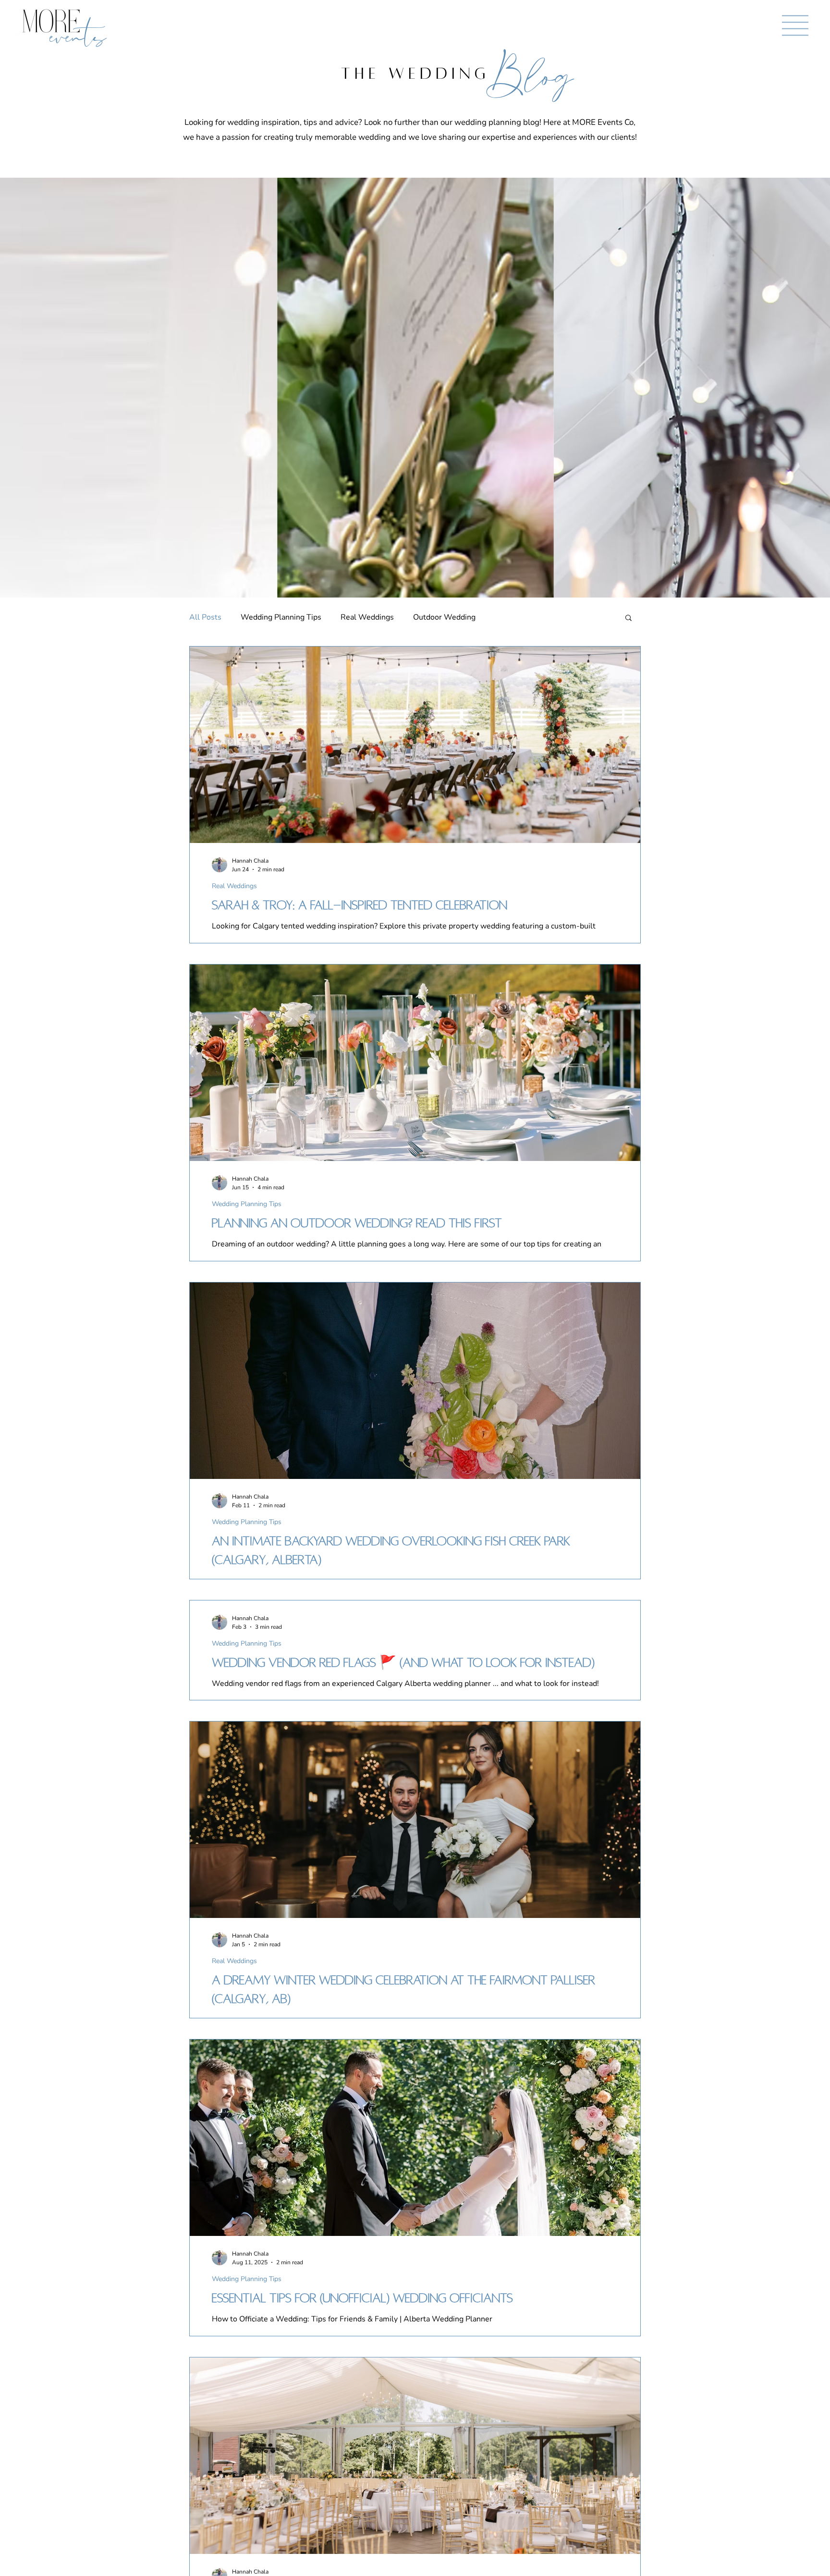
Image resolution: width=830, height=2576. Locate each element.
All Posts (205, 617)
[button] (795, 25)
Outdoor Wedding (444, 617)
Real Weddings (367, 617)
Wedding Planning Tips (281, 617)
